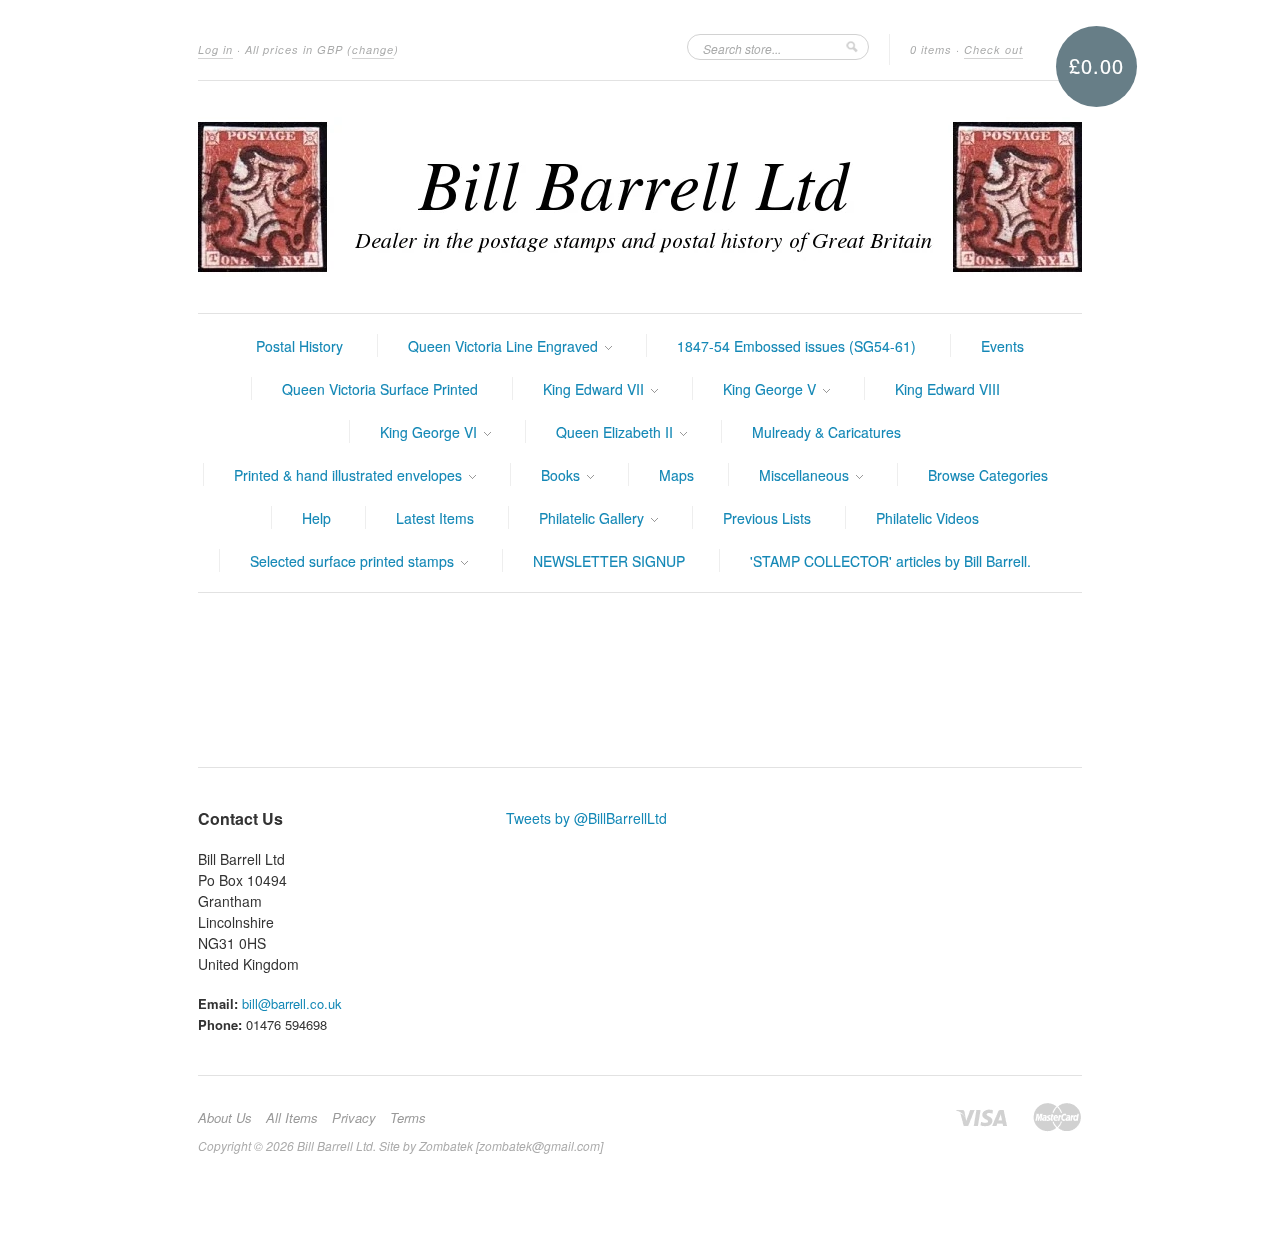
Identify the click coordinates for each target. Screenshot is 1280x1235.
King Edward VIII (947, 389)
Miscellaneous (806, 475)
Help (316, 518)
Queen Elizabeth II (616, 432)
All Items (292, 1118)
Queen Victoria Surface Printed (380, 389)
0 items (931, 49)
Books (562, 475)
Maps (676, 475)
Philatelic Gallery (593, 518)
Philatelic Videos (927, 518)
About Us (225, 1118)
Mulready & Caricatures (826, 432)
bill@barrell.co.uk (292, 1003)
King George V (771, 389)
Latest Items (435, 518)
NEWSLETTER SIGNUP (609, 561)
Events (1002, 346)
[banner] (640, 197)
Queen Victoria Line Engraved (505, 346)
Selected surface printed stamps (354, 561)
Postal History (299, 346)
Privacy (354, 1118)
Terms (408, 1118)
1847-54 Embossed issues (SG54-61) (796, 346)
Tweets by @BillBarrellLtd (586, 818)
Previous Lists (767, 518)
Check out (993, 49)
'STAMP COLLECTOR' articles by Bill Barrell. (890, 561)
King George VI (430, 432)
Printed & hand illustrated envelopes (350, 475)
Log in (215, 49)
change (373, 49)
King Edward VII (595, 389)
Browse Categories (988, 475)
